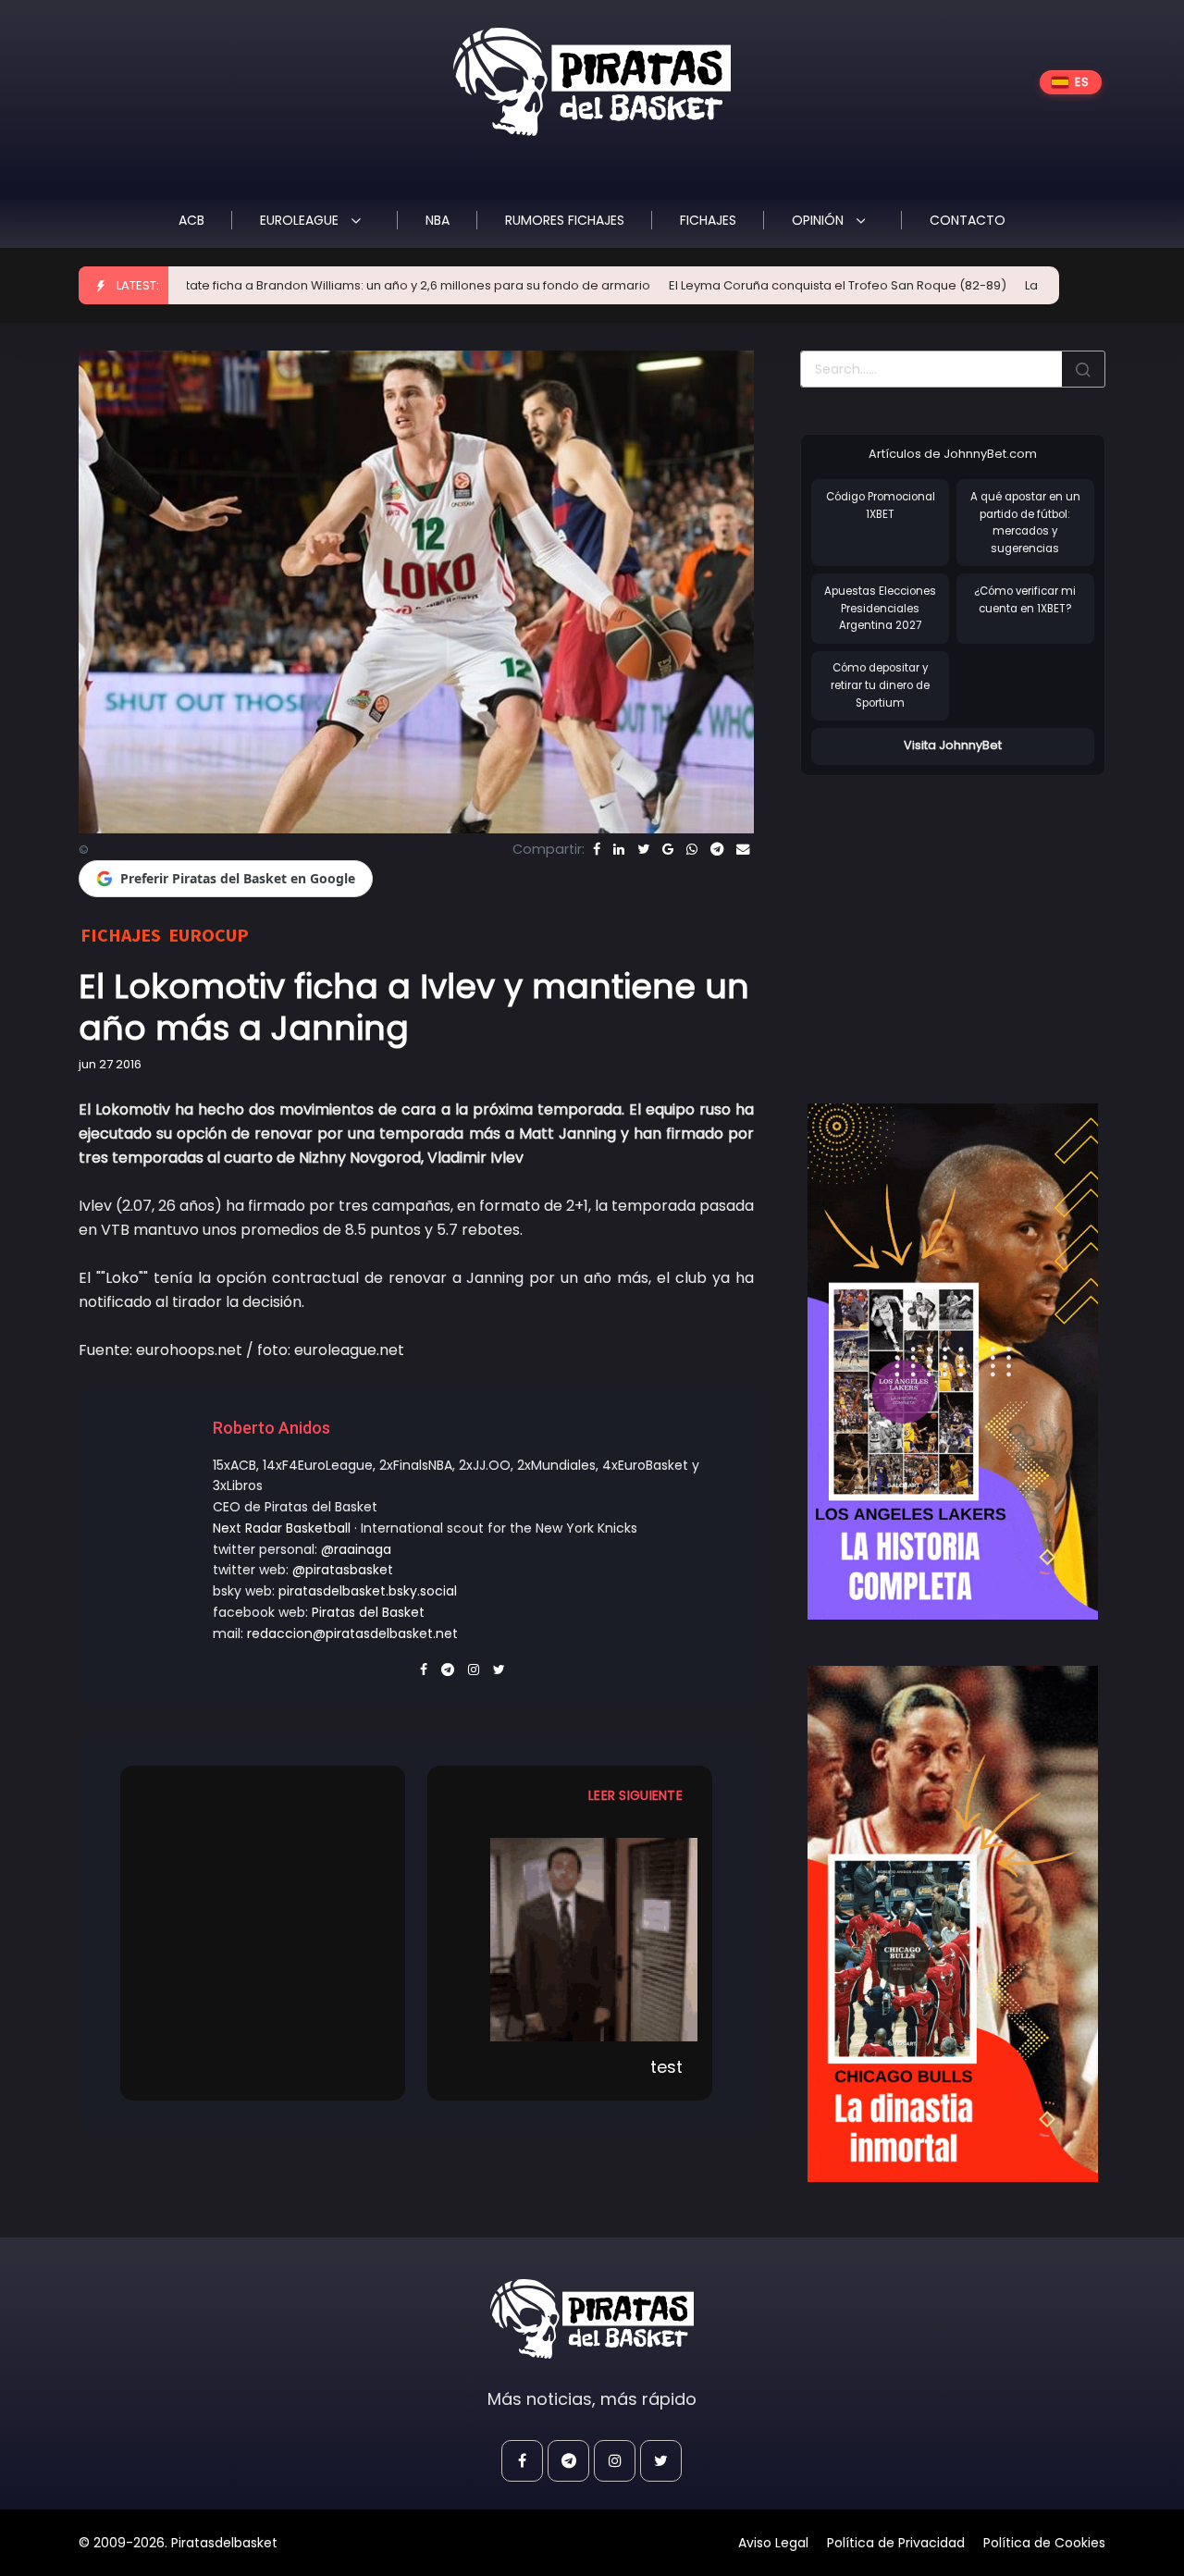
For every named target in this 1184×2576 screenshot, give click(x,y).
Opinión (820, 220)
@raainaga (356, 1549)
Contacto (968, 220)
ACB (191, 220)
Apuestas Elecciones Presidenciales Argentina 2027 (880, 608)
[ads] (953, 1362)
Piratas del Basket (368, 1612)
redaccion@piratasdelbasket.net (352, 1633)
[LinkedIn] (619, 849)
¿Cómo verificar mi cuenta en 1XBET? (1025, 600)
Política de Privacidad (896, 2543)
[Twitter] (643, 849)
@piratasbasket (343, 1570)
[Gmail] (668, 849)
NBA (438, 220)
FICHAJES (708, 220)
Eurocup (209, 935)
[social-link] (522, 2461)
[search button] (1083, 369)
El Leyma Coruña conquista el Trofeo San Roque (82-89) (748, 285)
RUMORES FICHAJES (565, 220)
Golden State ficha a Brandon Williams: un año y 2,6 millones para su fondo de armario (301, 285)
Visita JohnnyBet (953, 745)
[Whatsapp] (692, 849)
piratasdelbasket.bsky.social (368, 1591)
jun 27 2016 (110, 1064)
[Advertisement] (956, 920)
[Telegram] (717, 849)
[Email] (743, 849)
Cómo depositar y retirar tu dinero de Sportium (880, 685)
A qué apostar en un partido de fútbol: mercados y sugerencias (1025, 523)
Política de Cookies (1044, 2543)
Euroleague (301, 220)
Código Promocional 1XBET (881, 505)
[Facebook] (597, 849)
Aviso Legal (773, 2543)
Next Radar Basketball (282, 1528)
